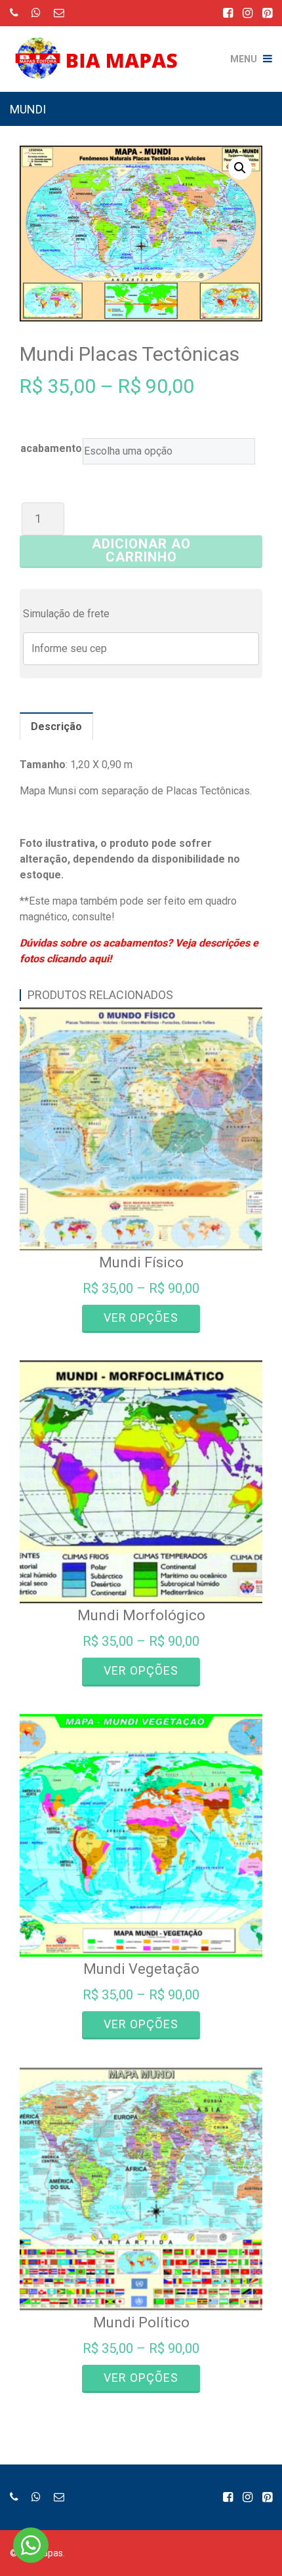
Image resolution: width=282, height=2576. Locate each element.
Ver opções (141, 1318)
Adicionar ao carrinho (141, 550)
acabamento (51, 448)
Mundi (28, 109)
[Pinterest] (267, 13)
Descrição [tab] (56, 726)
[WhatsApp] (36, 13)
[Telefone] (14, 13)
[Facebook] (228, 13)
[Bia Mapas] (102, 49)
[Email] (59, 13)
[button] (240, 168)
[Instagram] (248, 13)
